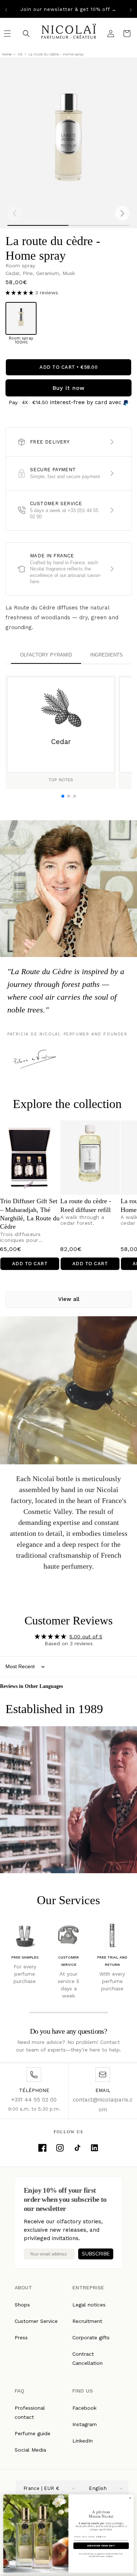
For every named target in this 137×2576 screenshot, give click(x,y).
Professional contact (30, 2412)
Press (21, 2337)
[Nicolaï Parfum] (68, 33)
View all (69, 1299)
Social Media (30, 2450)
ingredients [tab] (106, 655)
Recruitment (87, 2321)
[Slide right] (122, 213)
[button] (20, 293)
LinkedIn (83, 2441)
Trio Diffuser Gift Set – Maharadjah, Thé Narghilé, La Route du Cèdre (30, 1214)
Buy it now (69, 388)
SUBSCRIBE (96, 2254)
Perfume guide (33, 2433)
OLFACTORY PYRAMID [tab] (46, 655)
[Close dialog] (130, 2498)
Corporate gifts (91, 2337)
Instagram (85, 2424)
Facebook (84, 2408)
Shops (22, 2305)
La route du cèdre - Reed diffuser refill (86, 1205)
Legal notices (89, 2305)
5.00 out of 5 (86, 1636)
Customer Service (36, 2321)
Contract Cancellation (87, 2358)
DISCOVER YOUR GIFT (101, 2546)
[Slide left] (15, 213)
